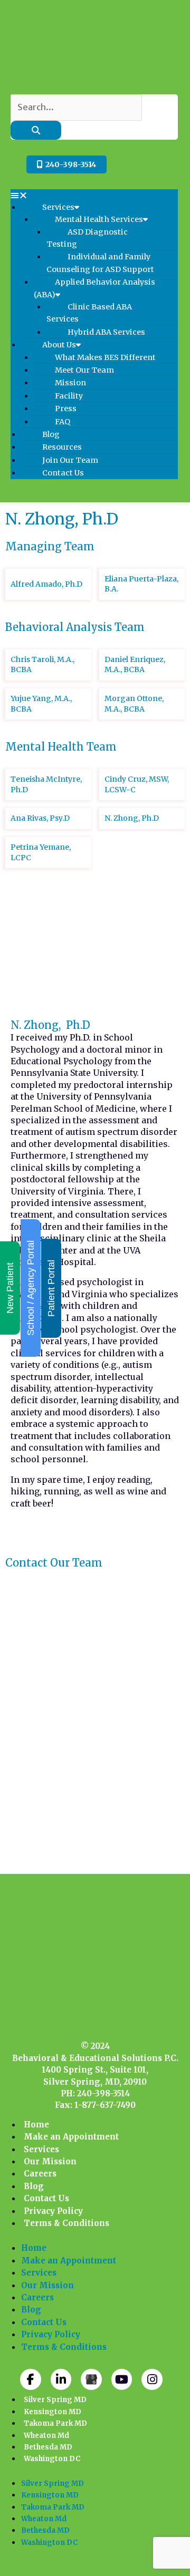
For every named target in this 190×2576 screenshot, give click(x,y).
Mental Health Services (99, 219)
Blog (51, 434)
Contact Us (63, 473)
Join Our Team (70, 460)
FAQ (63, 422)
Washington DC (52, 2459)
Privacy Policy (53, 2211)
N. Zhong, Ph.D (132, 818)
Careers (40, 2174)
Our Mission (50, 2161)
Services (58, 207)
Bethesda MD (48, 2447)
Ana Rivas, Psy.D (40, 818)
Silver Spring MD (55, 2400)
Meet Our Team (84, 370)
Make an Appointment (71, 2137)
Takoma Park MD (55, 2423)
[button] (94, 195)
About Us (59, 345)
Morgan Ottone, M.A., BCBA (134, 704)
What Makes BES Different (105, 357)
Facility (69, 396)
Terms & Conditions (66, 2223)
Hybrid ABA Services (106, 332)
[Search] (36, 130)
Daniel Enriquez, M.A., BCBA (135, 665)
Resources (62, 447)
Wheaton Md (46, 2436)
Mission (70, 383)
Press (66, 409)
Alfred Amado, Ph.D (46, 584)
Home (36, 2125)
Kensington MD (53, 2412)
